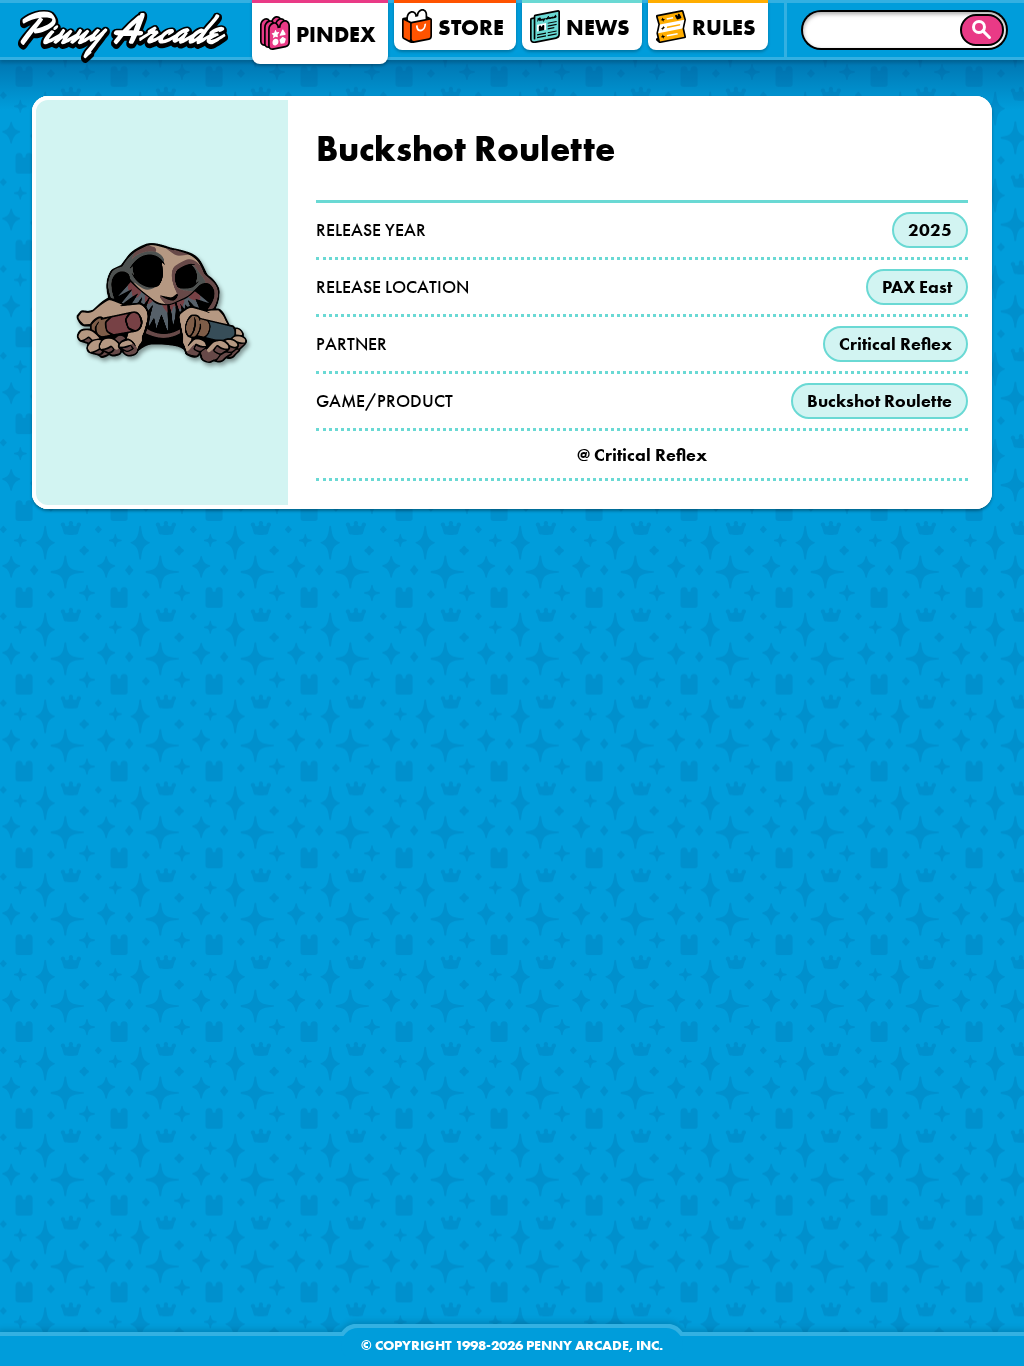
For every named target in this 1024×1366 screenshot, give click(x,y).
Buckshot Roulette (879, 401)
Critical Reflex (895, 344)
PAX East (917, 287)
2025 (930, 230)
